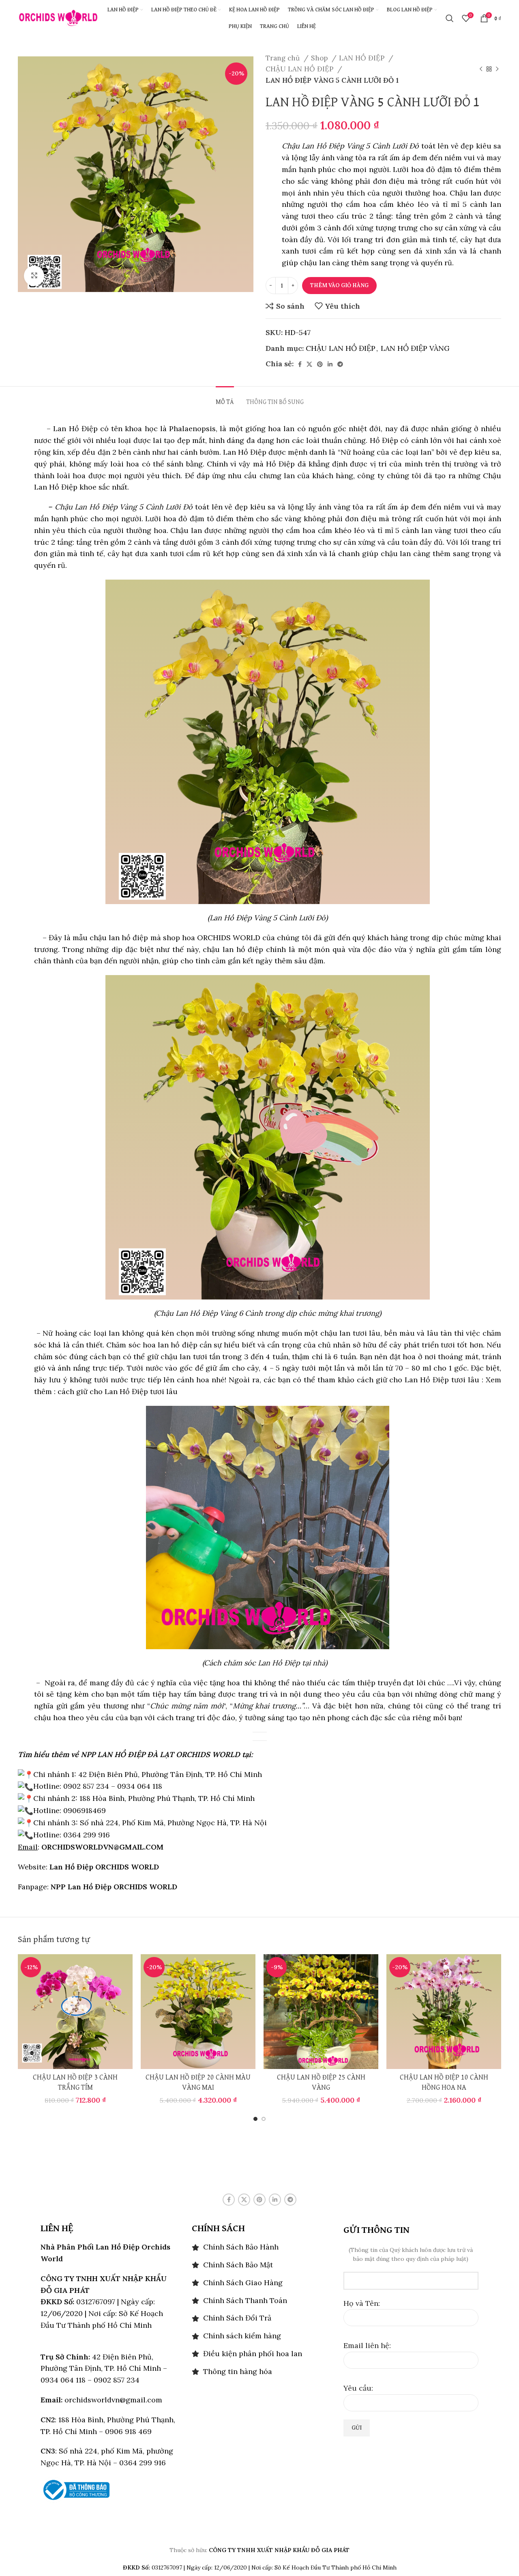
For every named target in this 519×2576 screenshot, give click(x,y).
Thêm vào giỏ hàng (339, 285)
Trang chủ (284, 58)
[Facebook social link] (300, 364)
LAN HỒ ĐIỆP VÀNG (415, 348)
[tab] (225, 399)
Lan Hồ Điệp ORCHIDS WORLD (104, 1867)
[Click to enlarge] (34, 276)
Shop (320, 58)
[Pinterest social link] (320, 364)
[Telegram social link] (340, 364)
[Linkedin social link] (330, 364)
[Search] (450, 18)
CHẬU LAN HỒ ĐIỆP (300, 69)
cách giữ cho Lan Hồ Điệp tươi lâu (117, 1391)
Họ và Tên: (362, 2303)
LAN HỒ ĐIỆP (363, 58)
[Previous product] (481, 69)
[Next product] (497, 69)
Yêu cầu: (358, 2388)
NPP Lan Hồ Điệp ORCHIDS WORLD (114, 1887)
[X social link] (309, 364)
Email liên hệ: (367, 2345)
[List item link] (259, 2247)
